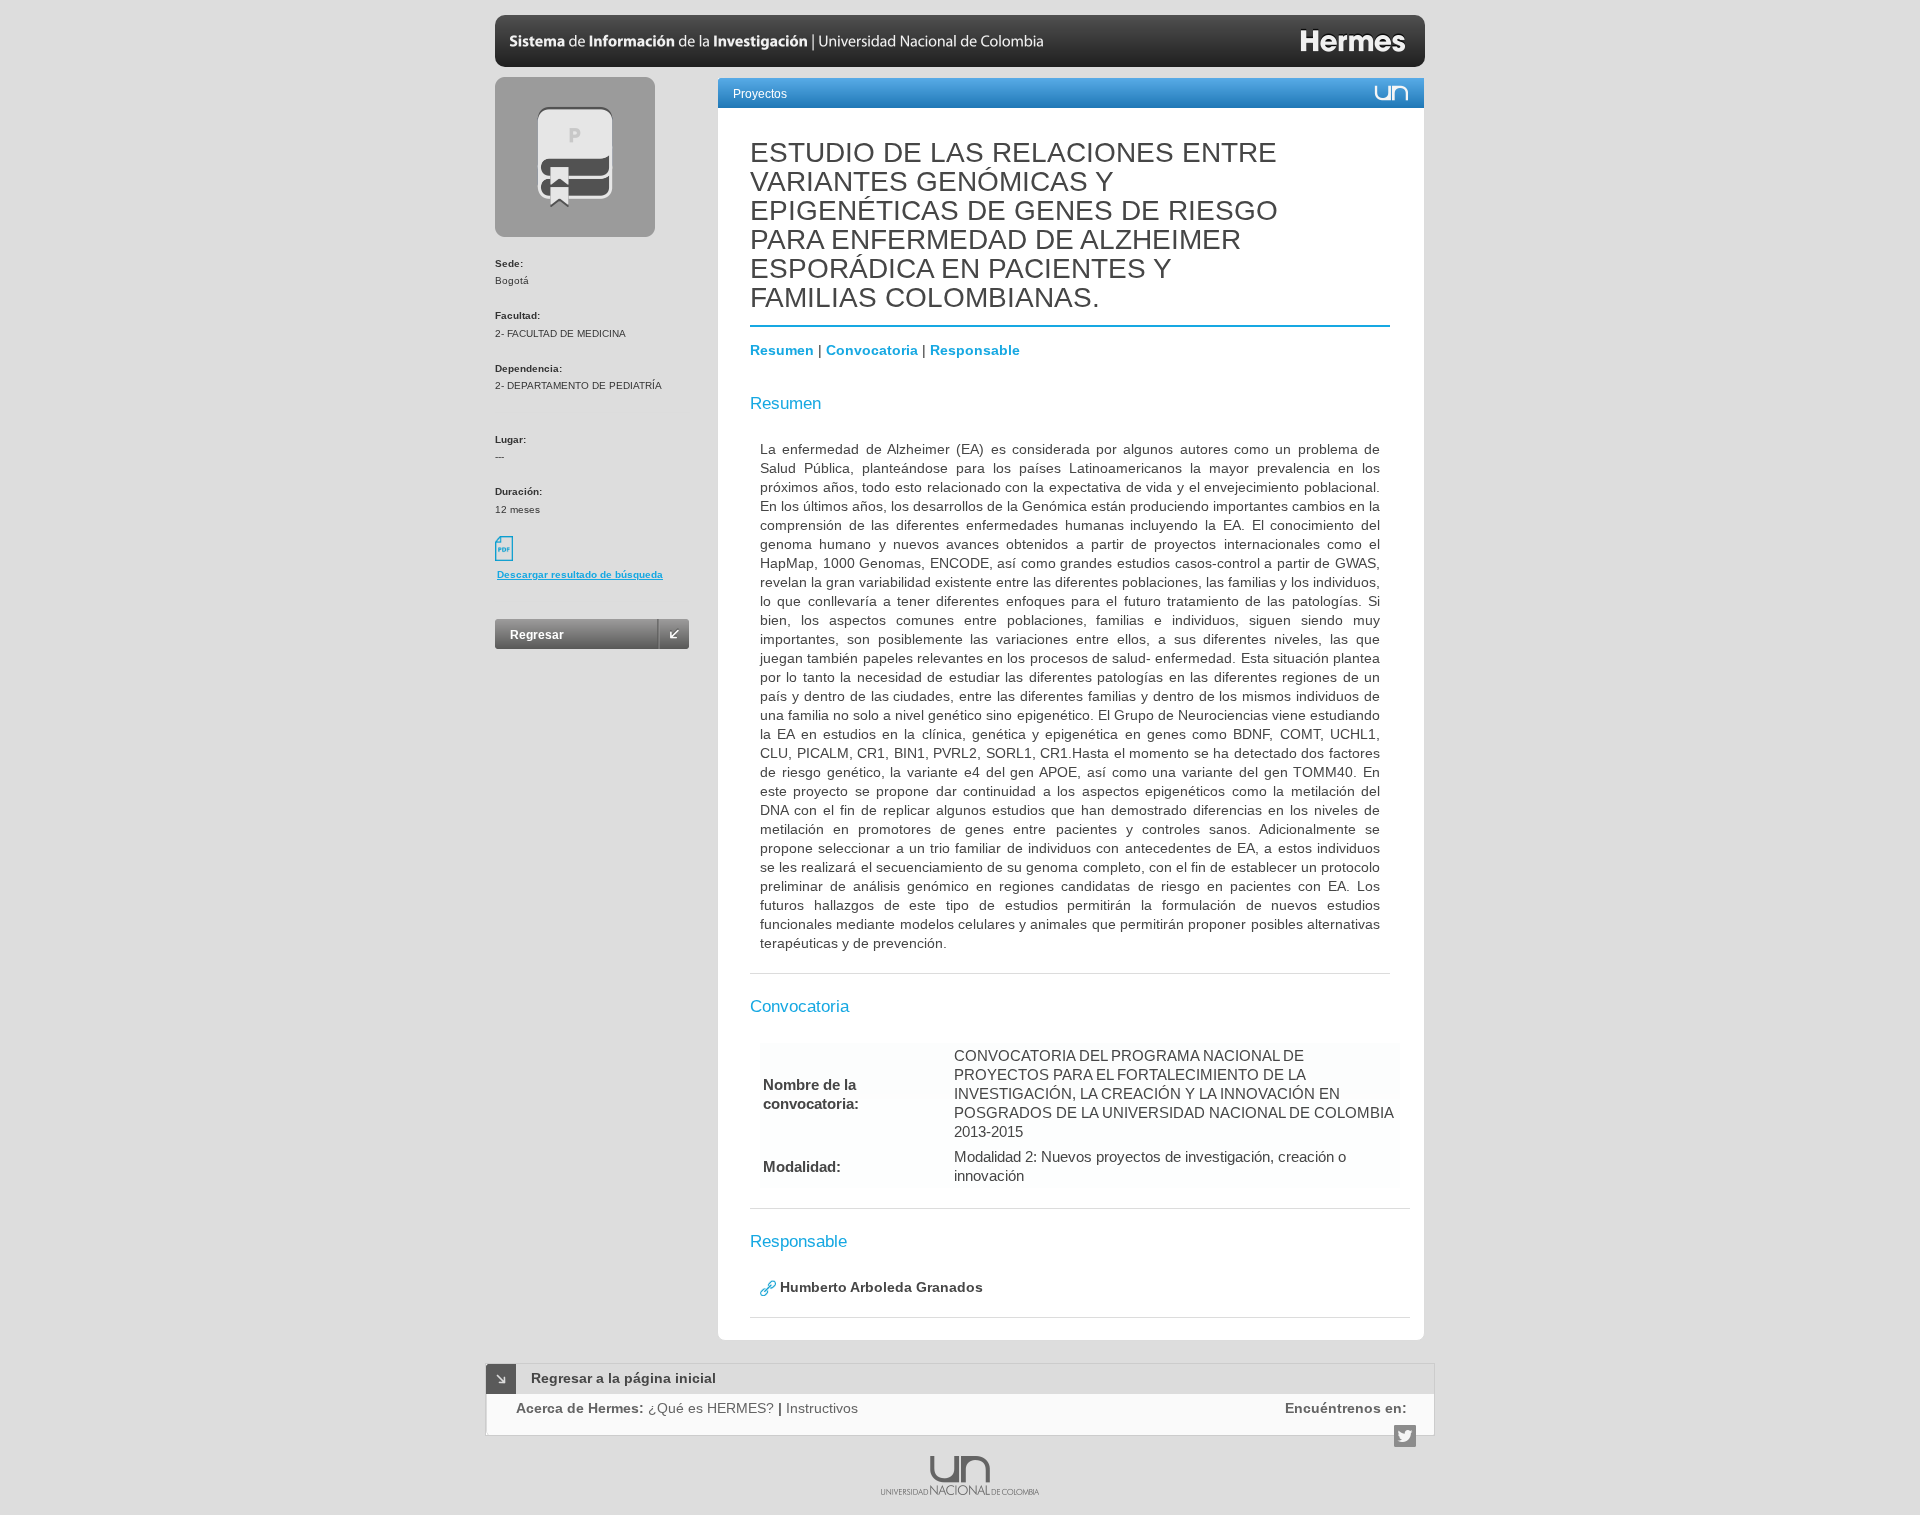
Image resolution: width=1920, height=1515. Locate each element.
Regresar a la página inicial (623, 1378)
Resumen (782, 350)
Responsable (975, 350)
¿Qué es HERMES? (711, 1408)
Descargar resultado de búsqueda (580, 574)
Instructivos (822, 1408)
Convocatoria (872, 350)
